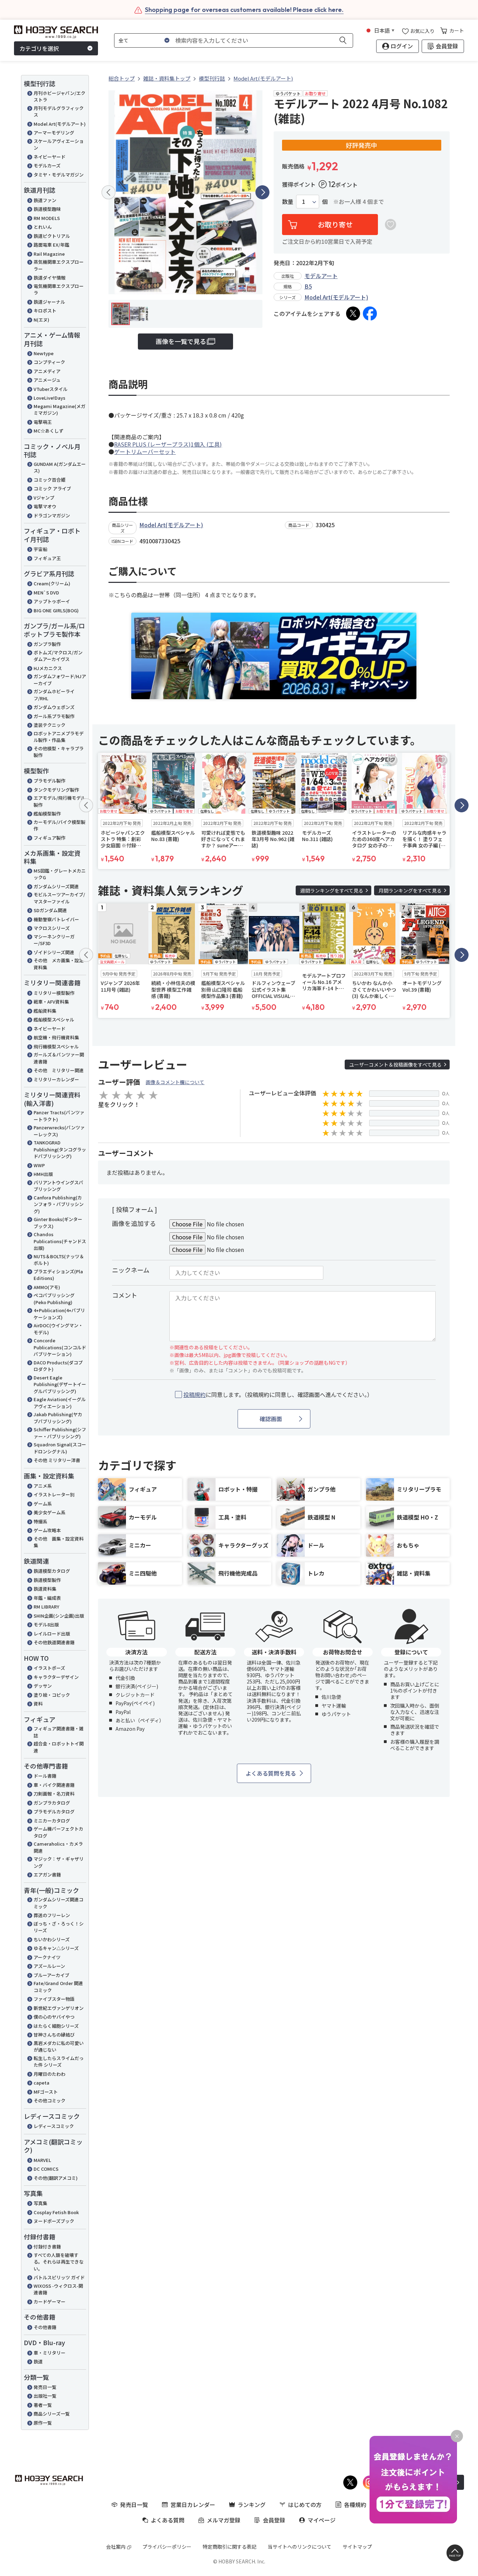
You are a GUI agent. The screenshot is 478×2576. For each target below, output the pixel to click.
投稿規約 (195, 1394)
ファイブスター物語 (54, 1999)
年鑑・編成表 (47, 1598)
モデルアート (321, 276)
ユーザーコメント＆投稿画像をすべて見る (395, 1065)
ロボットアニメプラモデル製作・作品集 (59, 737)
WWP (39, 1165)
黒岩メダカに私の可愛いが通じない (59, 2047)
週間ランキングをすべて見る (332, 890)
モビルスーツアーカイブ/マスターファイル (59, 898)
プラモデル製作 (50, 781)
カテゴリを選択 (39, 48)
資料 (38, 1704)
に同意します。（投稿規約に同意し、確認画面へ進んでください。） (278, 1395)
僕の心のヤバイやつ (54, 2017)
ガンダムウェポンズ (54, 707)
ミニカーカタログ (52, 1821)
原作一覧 (43, 2423)
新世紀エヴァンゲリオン (59, 2008)
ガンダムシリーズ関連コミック (58, 1903)
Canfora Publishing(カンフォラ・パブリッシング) (59, 1204)
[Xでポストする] (353, 314)
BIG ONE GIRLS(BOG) (56, 610)
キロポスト (45, 311)
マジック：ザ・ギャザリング (59, 1862)
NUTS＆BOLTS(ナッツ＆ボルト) (59, 1260)
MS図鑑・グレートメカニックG (60, 874)
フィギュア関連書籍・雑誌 (59, 1732)
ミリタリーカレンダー (56, 1079)
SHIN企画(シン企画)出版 (59, 1616)
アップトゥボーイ (52, 601)
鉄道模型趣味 (47, 209)
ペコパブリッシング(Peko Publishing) (54, 1299)
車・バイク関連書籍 (54, 1785)
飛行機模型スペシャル (56, 1046)
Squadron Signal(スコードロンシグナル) (60, 1448)
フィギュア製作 (50, 838)
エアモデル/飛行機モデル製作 (59, 801)
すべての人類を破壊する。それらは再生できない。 (59, 2262)
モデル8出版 (46, 1624)
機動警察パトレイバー (56, 919)
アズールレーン (49, 1966)
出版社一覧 (45, 2396)
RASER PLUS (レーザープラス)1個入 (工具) (168, 444)
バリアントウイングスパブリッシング (58, 1186)
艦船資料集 (45, 1011)
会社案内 (116, 2547)
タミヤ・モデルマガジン (59, 175)
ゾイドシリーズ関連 (54, 952)
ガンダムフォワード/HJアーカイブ (60, 680)
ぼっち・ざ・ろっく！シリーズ (59, 1927)
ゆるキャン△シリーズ (56, 1948)
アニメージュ (47, 380)
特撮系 (40, 1521)
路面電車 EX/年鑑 (51, 245)
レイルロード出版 (52, 1634)
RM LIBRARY (46, 1607)
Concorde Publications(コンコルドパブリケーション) (60, 1347)
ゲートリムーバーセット (145, 452)
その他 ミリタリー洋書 (57, 1460)
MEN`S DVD (46, 593)
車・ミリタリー (50, 2353)
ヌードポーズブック (54, 2221)
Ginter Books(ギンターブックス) (58, 1223)
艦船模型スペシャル (54, 1020)
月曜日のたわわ (50, 2074)
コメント (125, 1295)
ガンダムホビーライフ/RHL (54, 695)
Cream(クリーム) (52, 583)
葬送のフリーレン (52, 1915)
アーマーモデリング (54, 133)
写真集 (40, 2203)
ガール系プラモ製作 (54, 716)
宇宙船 (40, 549)
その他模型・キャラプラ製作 (59, 752)
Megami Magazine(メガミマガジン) (59, 410)
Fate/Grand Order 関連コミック (58, 1987)
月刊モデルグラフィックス (59, 112)
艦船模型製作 (47, 814)
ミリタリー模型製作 (54, 993)
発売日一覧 (45, 2387)
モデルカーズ (47, 166)
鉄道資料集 (45, 1589)
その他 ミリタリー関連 (59, 1070)
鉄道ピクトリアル (52, 236)
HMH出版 (43, 1174)
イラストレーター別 (54, 1494)
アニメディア (47, 371)
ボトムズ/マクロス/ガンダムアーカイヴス (58, 656)
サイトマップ (357, 2547)
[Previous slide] (108, 192)
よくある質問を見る (271, 1773)
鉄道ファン (45, 200)
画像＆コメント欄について (175, 1082)
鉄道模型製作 (47, 1580)
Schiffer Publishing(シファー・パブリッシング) (60, 1433)
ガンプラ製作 (47, 644)
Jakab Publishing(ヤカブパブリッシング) (58, 1418)
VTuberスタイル (51, 389)
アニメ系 (43, 1486)
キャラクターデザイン (56, 1677)
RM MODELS (47, 218)
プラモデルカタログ (54, 1812)
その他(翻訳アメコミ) (56, 2178)
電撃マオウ (45, 506)
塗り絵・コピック (52, 1695)
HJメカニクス (48, 668)
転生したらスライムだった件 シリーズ (59, 2062)
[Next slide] (262, 192)
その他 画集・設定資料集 (59, 1542)
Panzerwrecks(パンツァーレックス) (59, 1131)
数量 (288, 202)
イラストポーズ (49, 1668)
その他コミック (50, 2100)
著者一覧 (43, 2405)
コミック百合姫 (50, 480)
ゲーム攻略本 (47, 1530)
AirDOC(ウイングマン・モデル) (58, 1329)
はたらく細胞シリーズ (56, 2026)
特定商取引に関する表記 (230, 2547)
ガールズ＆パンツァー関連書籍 (59, 1058)
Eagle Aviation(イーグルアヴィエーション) (60, 1403)
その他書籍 (45, 2327)
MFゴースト (46, 2092)
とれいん (43, 227)
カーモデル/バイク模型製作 (59, 825)
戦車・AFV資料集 (51, 1002)
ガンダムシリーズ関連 (56, 886)
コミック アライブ (52, 488)
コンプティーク (49, 362)
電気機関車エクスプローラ (59, 290)
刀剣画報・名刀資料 (54, 1794)
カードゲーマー (50, 2302)
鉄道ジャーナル (49, 302)
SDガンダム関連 (50, 910)
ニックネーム (131, 1270)
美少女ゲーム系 (50, 1512)
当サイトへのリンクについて (300, 2547)
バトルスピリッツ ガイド (59, 2277)
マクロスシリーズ (52, 928)
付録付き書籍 (47, 2247)
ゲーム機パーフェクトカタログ (58, 1832)
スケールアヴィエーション (59, 144)
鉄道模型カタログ (52, 1571)
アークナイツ (47, 1957)
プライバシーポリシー (167, 2547)
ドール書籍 (45, 1776)
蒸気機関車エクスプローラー (59, 265)
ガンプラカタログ (52, 1803)
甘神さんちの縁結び (54, 2035)
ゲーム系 (43, 1504)
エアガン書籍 (47, 1875)
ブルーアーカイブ (51, 1975)
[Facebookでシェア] (370, 314)
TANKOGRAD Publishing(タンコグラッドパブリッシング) (60, 1149)
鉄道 (38, 2361)
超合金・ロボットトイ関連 (59, 1747)
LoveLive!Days (50, 398)
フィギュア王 (47, 558)
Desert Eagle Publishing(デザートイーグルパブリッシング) (60, 1384)
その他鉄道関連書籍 (54, 1642)
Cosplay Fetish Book (56, 2212)
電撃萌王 (43, 422)
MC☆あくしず (48, 431)
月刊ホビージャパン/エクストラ (59, 97)
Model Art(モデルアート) (60, 124)
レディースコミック (54, 2126)
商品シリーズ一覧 (52, 2414)
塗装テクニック (50, 725)
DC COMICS (46, 2169)
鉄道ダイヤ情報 (50, 278)
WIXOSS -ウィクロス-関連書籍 (58, 2289)
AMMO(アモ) (47, 1287)
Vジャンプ (44, 498)
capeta (41, 2083)
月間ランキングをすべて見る (410, 890)
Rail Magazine (49, 254)
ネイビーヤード (50, 157)
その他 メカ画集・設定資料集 (59, 964)
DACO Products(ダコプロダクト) (58, 1366)
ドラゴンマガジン (52, 515)
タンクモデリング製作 (56, 790)
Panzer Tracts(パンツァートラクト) (59, 1116)
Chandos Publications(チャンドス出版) (60, 1241)
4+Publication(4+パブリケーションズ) (59, 1314)
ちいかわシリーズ (52, 1939)
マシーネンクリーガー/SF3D (54, 940)
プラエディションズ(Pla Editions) (58, 1275)
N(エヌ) (41, 320)
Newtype (44, 353)
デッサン (43, 1686)
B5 (308, 286)
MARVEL (42, 2160)
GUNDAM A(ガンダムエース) (60, 467)
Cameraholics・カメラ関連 (58, 1847)
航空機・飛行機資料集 (56, 1037)
